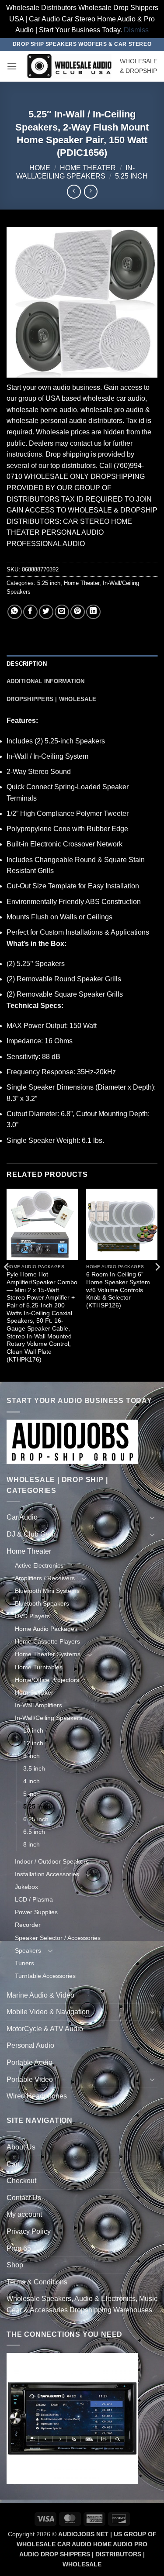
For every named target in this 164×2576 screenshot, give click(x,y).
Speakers (28, 1950)
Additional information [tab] (46, 681)
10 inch (33, 1730)
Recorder (28, 1925)
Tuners (24, 1963)
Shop (15, 2265)
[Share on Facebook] (30, 612)
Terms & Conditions (37, 2282)
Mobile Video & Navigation (48, 2012)
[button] (12, 66)
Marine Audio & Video (40, 1995)
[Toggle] (152, 1517)
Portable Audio (30, 2062)
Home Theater (88, 168)
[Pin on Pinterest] (78, 612)
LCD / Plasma (34, 1899)
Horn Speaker (34, 1692)
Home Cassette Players (47, 1641)
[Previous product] (91, 191)
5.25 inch (131, 176)
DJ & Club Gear (31, 1534)
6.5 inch (34, 1832)
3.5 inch (34, 1768)
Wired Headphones (37, 2096)
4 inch (31, 1781)
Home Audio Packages (46, 1629)
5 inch (31, 1794)
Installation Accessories (47, 1874)
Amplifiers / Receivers (45, 1578)
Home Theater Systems (48, 1654)
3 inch (31, 1756)
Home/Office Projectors (47, 1680)
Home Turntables (39, 1667)
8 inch (31, 1844)
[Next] (157, 1285)
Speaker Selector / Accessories (58, 1938)
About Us (21, 2147)
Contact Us (24, 2198)
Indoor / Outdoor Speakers (52, 1861)
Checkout (21, 2181)
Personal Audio (30, 2045)
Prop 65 (19, 2248)
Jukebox (26, 1887)
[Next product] (74, 191)
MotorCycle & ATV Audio (45, 2029)
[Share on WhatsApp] (15, 612)
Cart (13, 2164)
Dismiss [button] (136, 30)
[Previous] (7, 1285)
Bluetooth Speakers (42, 1603)
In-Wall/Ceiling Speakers (49, 1718)
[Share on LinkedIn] (93, 612)
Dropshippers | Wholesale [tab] (51, 699)
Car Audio (22, 1517)
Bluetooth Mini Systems (47, 1591)
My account (24, 2214)
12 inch (33, 1743)
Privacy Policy (29, 2231)
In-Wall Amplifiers (38, 1705)
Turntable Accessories (45, 1976)
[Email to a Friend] (62, 612)
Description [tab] (27, 664)
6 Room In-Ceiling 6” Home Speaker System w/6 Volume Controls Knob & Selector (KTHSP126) (118, 1290)
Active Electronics (39, 1565)
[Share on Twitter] (46, 612)
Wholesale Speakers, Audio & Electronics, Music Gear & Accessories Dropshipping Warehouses (82, 2304)
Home (40, 168)
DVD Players (32, 1616)
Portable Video (30, 2079)
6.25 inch (36, 1819)
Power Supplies (36, 1912)
